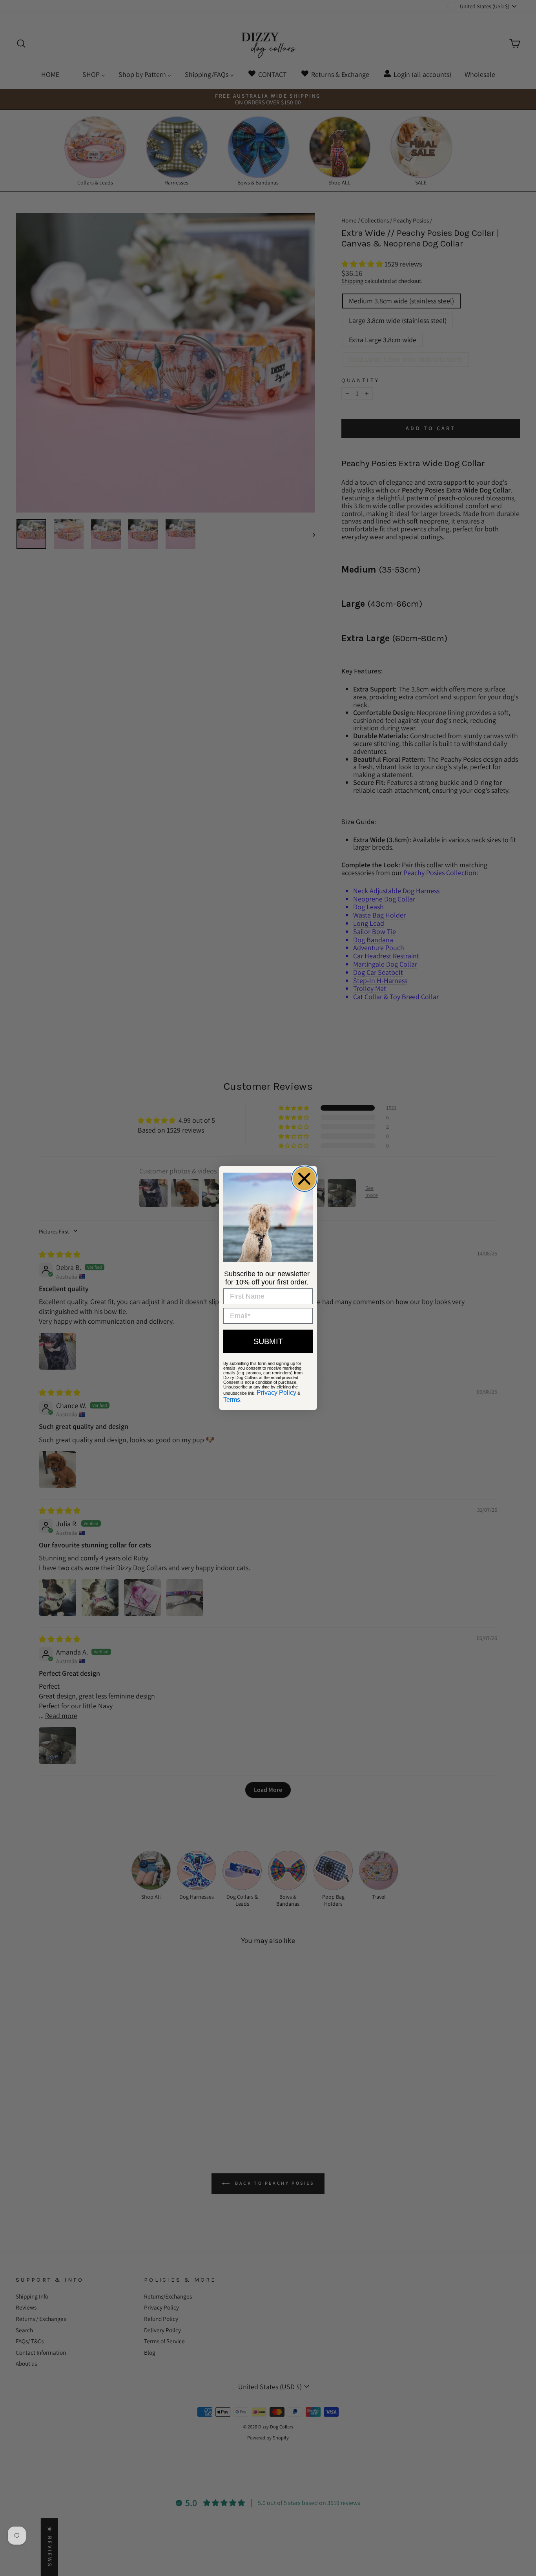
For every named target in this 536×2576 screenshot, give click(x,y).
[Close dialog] (304, 1179)
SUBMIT (268, 1341)
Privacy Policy (276, 1393)
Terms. (232, 1400)
